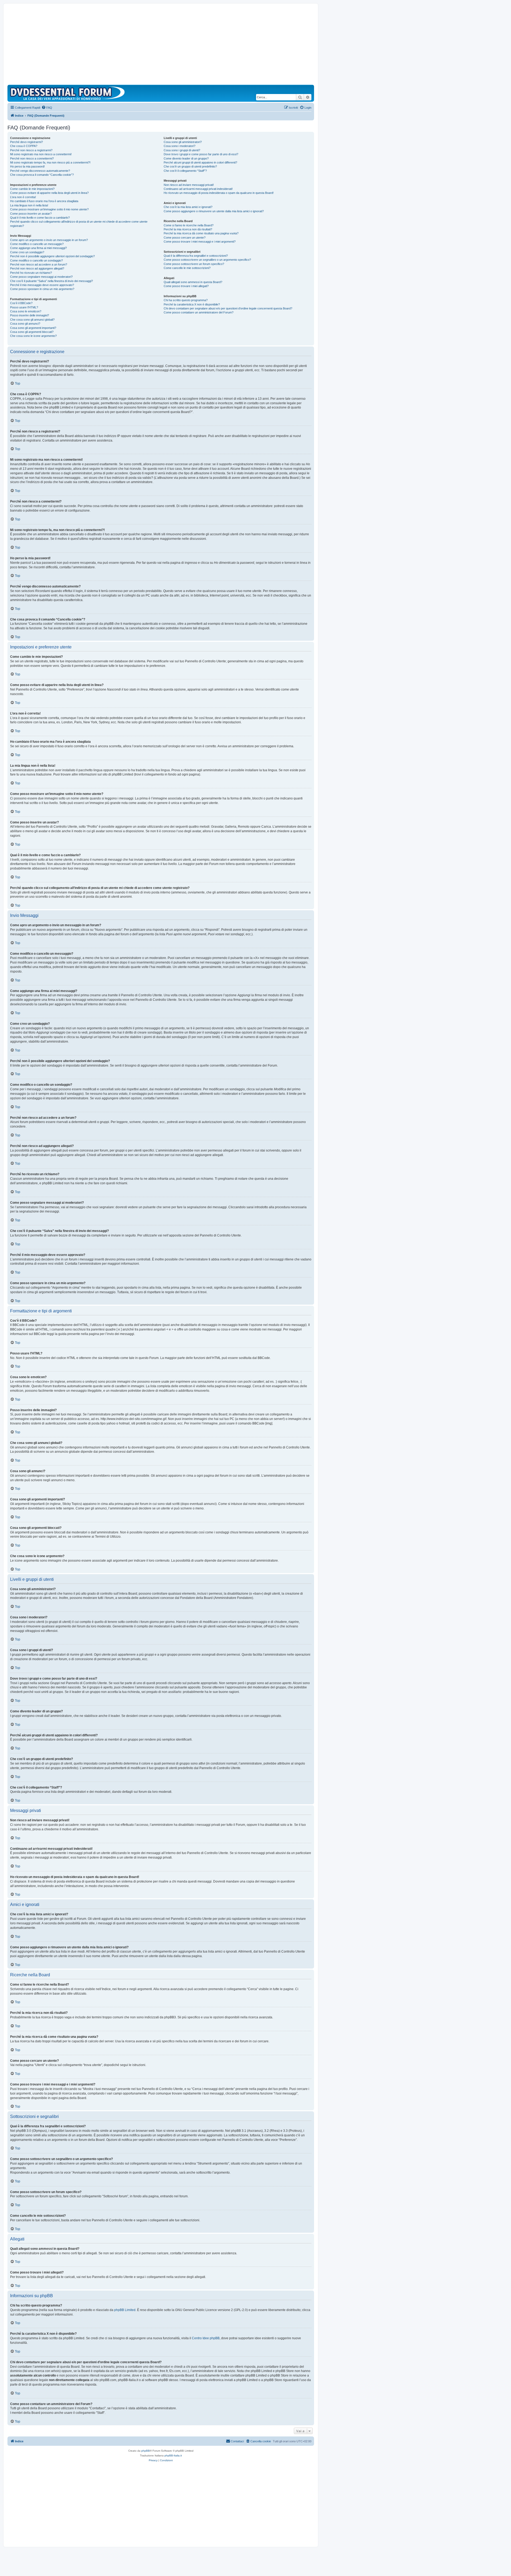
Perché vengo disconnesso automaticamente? (40, 171)
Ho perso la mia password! (27, 166)
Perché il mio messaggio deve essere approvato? (42, 285)
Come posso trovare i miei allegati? (186, 286)
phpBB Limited (125, 2310)
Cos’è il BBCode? (21, 303)
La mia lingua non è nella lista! (29, 205)
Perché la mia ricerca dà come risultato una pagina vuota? (201, 233)
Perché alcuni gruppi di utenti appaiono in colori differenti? (200, 162)
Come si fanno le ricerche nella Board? (189, 225)
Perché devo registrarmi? (26, 142)
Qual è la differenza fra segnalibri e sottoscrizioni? (196, 256)
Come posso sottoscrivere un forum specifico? (194, 264)
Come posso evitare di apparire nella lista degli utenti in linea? (49, 193)
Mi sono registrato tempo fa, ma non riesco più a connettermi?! (50, 162)
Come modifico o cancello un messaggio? (37, 244)
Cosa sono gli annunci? (25, 324)
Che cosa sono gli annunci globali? (32, 320)
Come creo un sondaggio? (27, 252)
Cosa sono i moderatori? (180, 146)
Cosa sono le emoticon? (26, 311)
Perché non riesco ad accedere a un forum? (39, 264)
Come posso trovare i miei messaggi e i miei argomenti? (200, 242)
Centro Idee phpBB (206, 2338)
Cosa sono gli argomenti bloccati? (32, 332)
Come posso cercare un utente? (185, 238)
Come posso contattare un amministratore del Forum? (199, 312)
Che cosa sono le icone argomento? (33, 336)
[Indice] (69, 93)
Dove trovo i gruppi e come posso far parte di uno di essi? (201, 154)
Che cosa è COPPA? (24, 146)
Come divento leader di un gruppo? (186, 158)
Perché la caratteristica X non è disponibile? (192, 304)
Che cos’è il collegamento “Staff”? (185, 171)
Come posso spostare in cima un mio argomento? (42, 289)
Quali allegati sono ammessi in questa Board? (193, 282)
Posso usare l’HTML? (24, 307)
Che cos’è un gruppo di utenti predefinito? (190, 166)
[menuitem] (47, 108)
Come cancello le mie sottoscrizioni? (187, 268)
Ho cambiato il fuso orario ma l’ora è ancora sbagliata (44, 201)
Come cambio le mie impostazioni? (32, 189)
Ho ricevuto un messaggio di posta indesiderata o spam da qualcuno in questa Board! (219, 193)
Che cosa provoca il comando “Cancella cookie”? (42, 175)
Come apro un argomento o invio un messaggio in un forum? (49, 240)
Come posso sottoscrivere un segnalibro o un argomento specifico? (207, 260)
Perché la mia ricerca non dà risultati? (188, 229)
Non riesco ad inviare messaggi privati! (189, 185)
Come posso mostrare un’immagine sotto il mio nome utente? (49, 209)
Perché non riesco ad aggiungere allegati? (37, 268)
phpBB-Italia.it (173, 2455)
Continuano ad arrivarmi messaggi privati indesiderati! (198, 189)
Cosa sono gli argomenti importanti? (33, 328)
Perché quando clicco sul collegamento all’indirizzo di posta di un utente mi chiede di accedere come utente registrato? (79, 224)
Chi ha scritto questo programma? (186, 300)
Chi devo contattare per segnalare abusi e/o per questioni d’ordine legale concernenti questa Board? (228, 308)
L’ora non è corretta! (23, 197)
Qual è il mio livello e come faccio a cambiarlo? (40, 218)
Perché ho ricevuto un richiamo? (31, 273)
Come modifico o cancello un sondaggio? (36, 260)
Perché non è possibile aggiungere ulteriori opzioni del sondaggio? (52, 256)
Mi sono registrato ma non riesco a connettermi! (41, 154)
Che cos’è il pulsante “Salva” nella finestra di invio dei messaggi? (51, 281)
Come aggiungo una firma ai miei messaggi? (38, 248)
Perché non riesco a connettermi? (32, 158)
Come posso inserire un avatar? (31, 214)
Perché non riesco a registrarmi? (31, 150)
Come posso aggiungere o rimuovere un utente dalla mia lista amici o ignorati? (214, 211)
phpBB (146, 2451)
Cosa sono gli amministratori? (183, 142)
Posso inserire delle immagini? (30, 315)
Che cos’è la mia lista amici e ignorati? (188, 207)
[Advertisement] (161, 45)
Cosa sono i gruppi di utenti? (182, 150)
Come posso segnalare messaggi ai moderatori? (41, 277)
